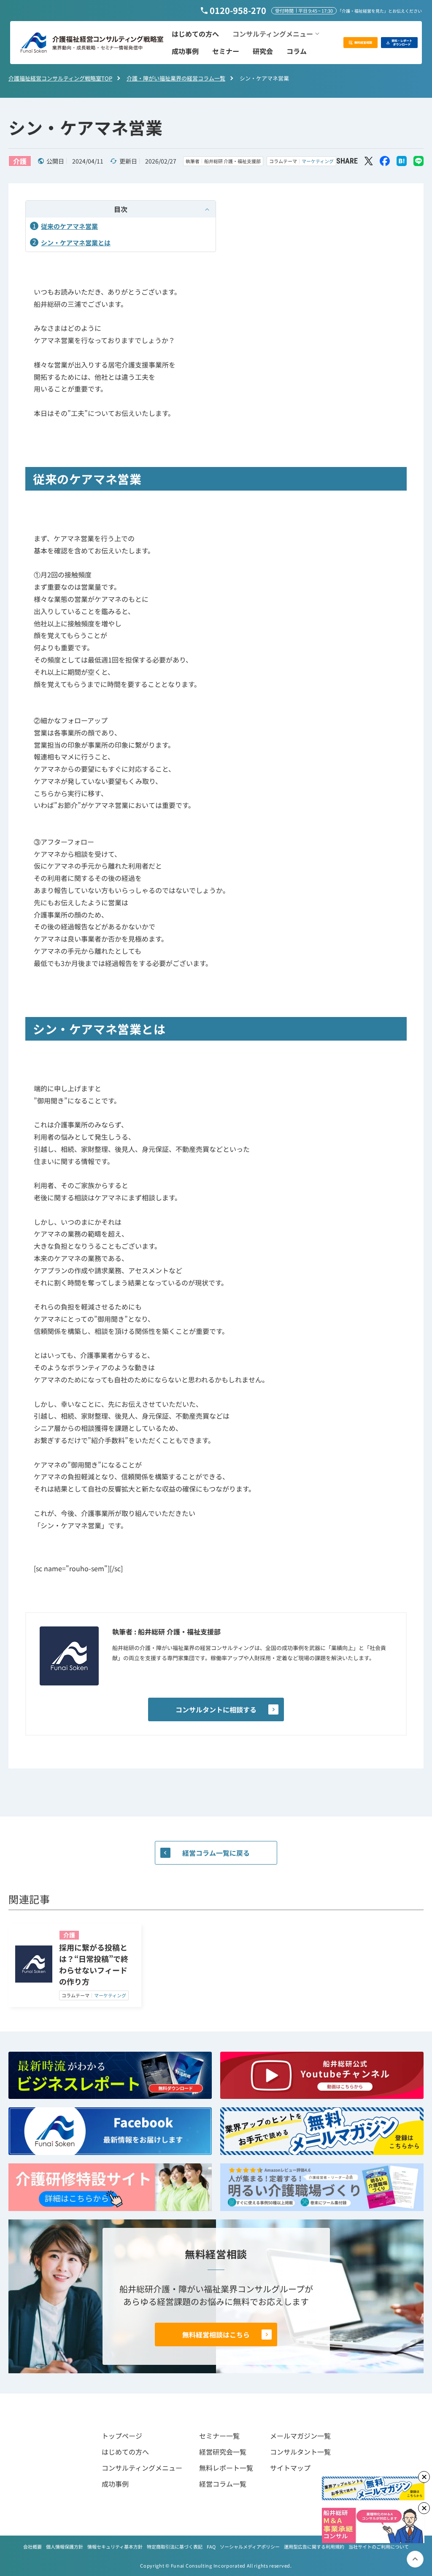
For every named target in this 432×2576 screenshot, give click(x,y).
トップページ (122, 2436)
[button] (276, 34)
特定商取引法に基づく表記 (175, 2546)
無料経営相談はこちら (216, 2334)
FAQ (211, 2546)
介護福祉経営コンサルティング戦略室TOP (60, 78)
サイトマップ (290, 2468)
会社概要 (32, 2546)
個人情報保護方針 (65, 2546)
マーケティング (318, 161)
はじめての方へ (125, 2452)
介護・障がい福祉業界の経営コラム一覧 (176, 78)
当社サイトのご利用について (379, 2546)
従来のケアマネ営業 (69, 226)
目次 (121, 209)
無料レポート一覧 (226, 2468)
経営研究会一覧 (223, 2452)
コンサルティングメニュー (142, 2468)
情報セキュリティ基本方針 (115, 2546)
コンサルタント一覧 (300, 2452)
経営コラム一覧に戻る (216, 1853)
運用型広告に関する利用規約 (314, 2546)
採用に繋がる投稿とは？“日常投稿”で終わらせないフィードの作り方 (94, 1964)
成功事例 (115, 2484)
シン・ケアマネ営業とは (76, 243)
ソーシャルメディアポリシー (250, 2546)
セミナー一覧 (219, 2436)
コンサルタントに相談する (216, 1709)
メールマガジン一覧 (300, 2436)
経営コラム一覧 (223, 2484)
